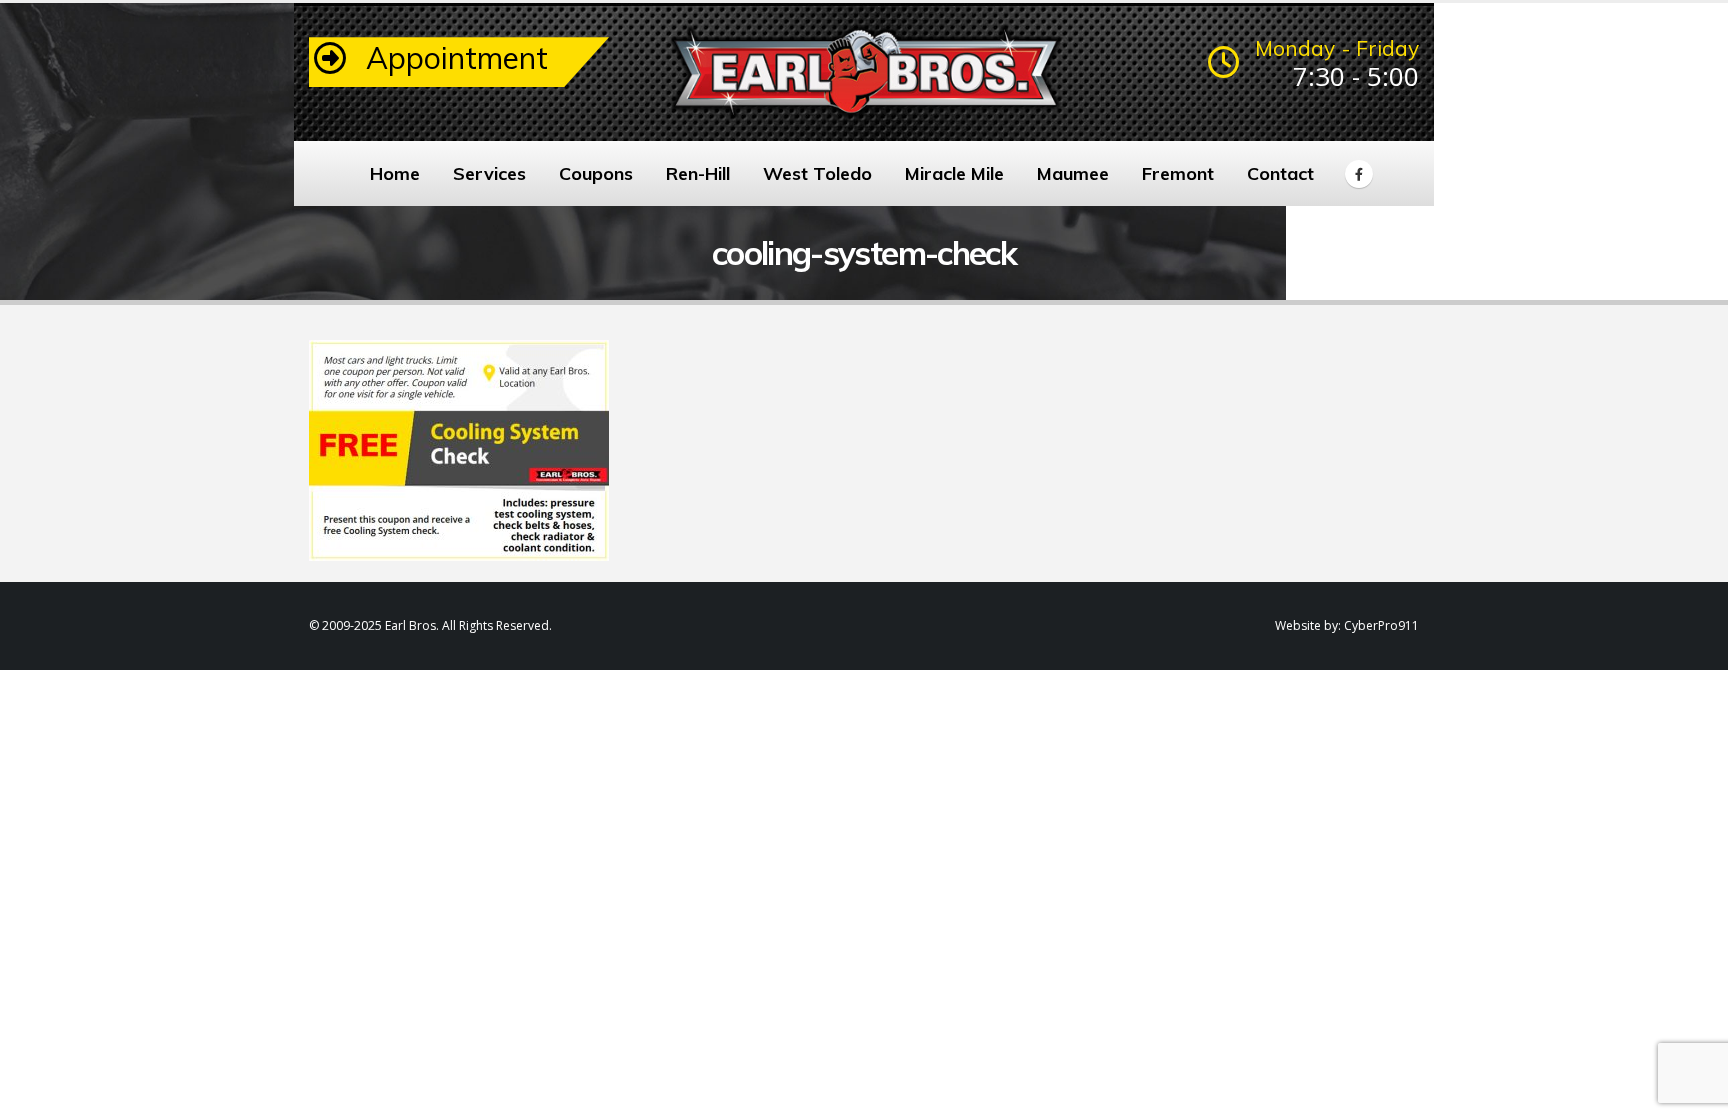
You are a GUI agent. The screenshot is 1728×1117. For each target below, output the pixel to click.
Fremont (1178, 173)
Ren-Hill (698, 173)
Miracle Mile (954, 173)
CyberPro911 (1381, 625)
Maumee (1073, 173)
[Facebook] (1359, 174)
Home (395, 173)
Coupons (596, 173)
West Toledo (817, 173)
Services (489, 173)
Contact (1280, 173)
